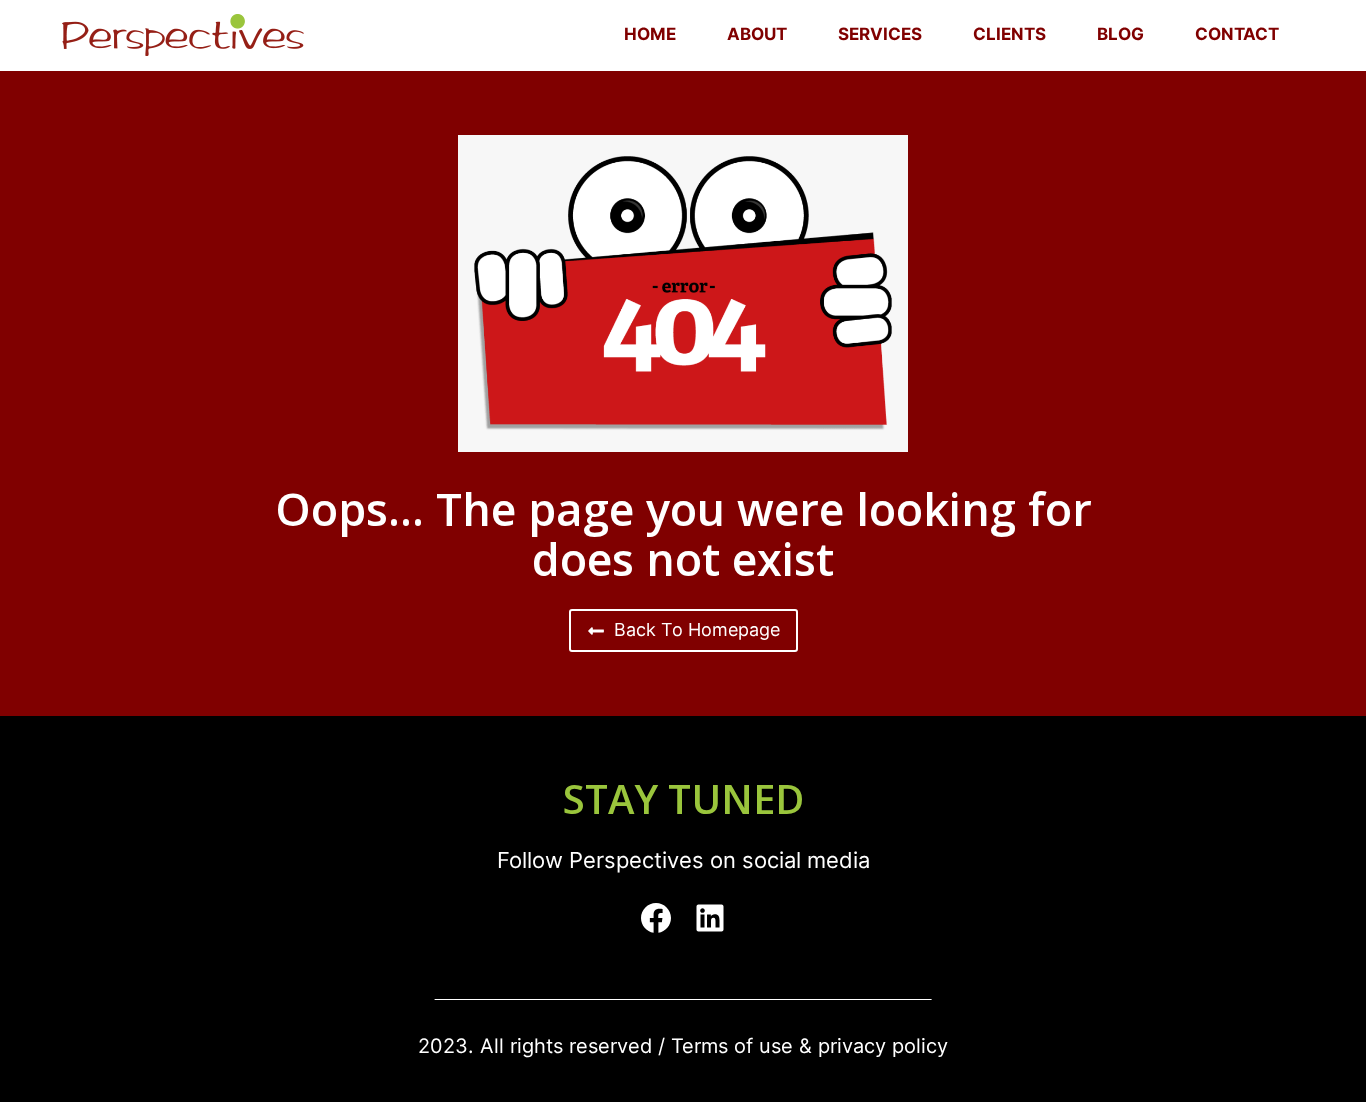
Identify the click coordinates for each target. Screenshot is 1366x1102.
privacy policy (883, 1046)
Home (650, 34)
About (757, 34)
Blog (1120, 34)
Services (880, 34)
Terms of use (732, 1046)
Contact (1237, 34)
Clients (1009, 34)
